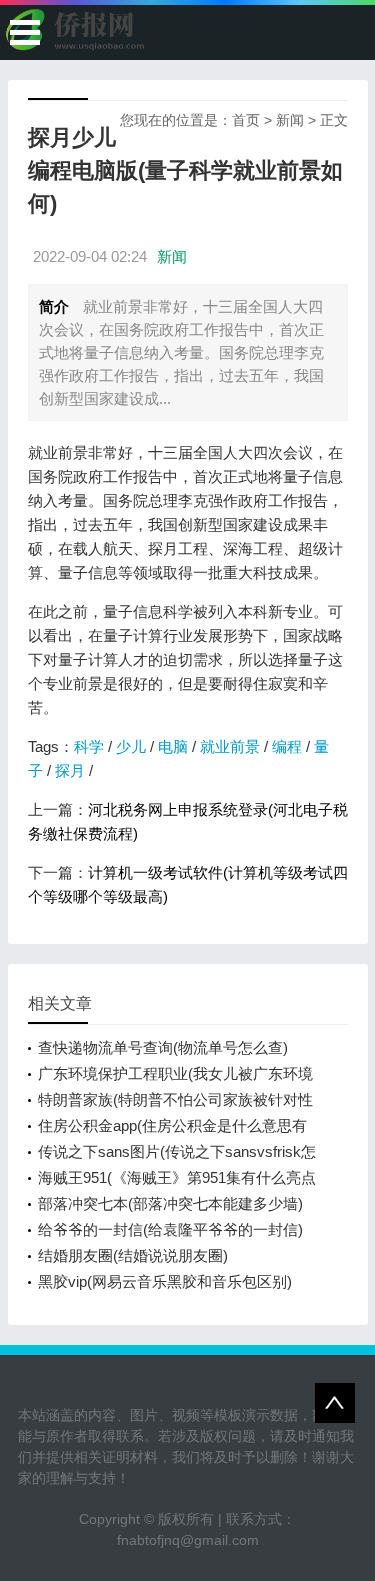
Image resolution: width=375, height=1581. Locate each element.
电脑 (173, 746)
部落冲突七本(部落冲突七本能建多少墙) (170, 1203)
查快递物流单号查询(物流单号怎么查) (163, 1047)
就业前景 (230, 746)
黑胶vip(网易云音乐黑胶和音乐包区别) (165, 1281)
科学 (89, 746)
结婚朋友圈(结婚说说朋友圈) (133, 1255)
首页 (246, 120)
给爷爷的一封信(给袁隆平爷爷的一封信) (170, 1229)
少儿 (131, 746)
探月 (70, 770)
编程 (287, 746)
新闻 (290, 120)
